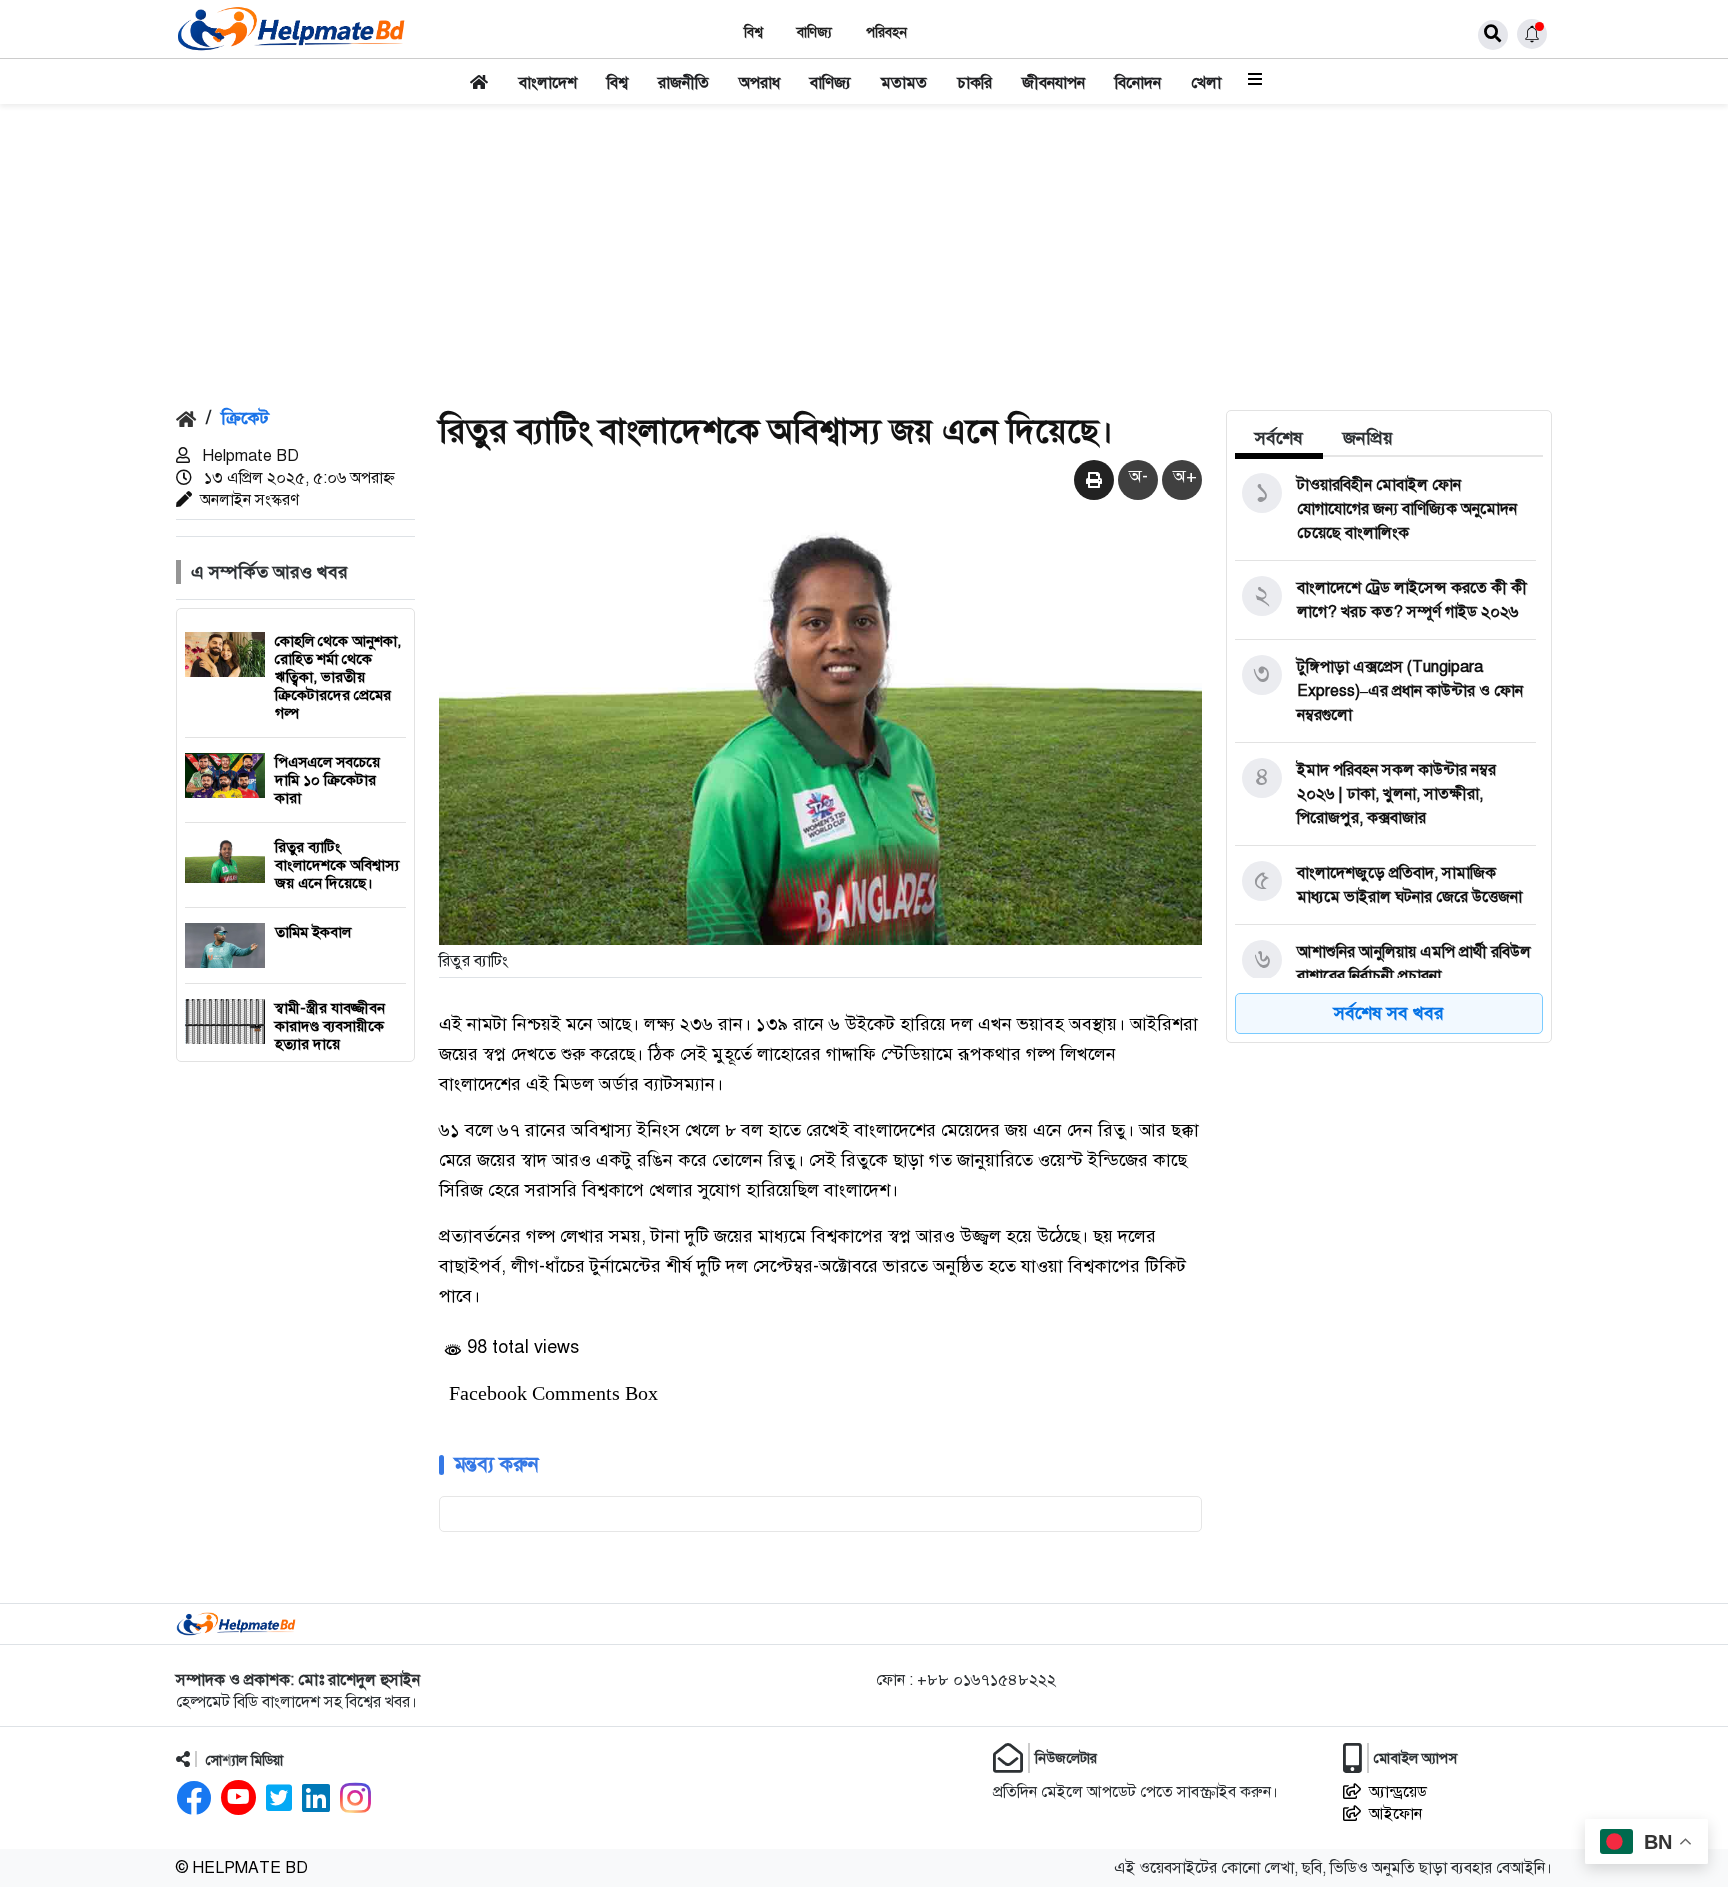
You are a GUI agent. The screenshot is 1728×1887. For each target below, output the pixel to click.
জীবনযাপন (1053, 83)
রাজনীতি (683, 83)
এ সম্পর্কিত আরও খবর (269, 572)
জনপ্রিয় (1368, 438)
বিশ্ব (753, 32)
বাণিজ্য (814, 32)
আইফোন (1395, 1814)
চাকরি (974, 83)
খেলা (1206, 83)
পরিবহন (886, 32)
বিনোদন (1138, 83)
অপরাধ (759, 83)
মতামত (904, 83)
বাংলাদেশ (548, 83)
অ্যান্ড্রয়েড (1398, 1792)
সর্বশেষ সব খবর (1389, 1013)
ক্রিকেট (245, 418)
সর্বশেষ (1279, 438)
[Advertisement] (864, 254)
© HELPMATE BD (242, 1868)
